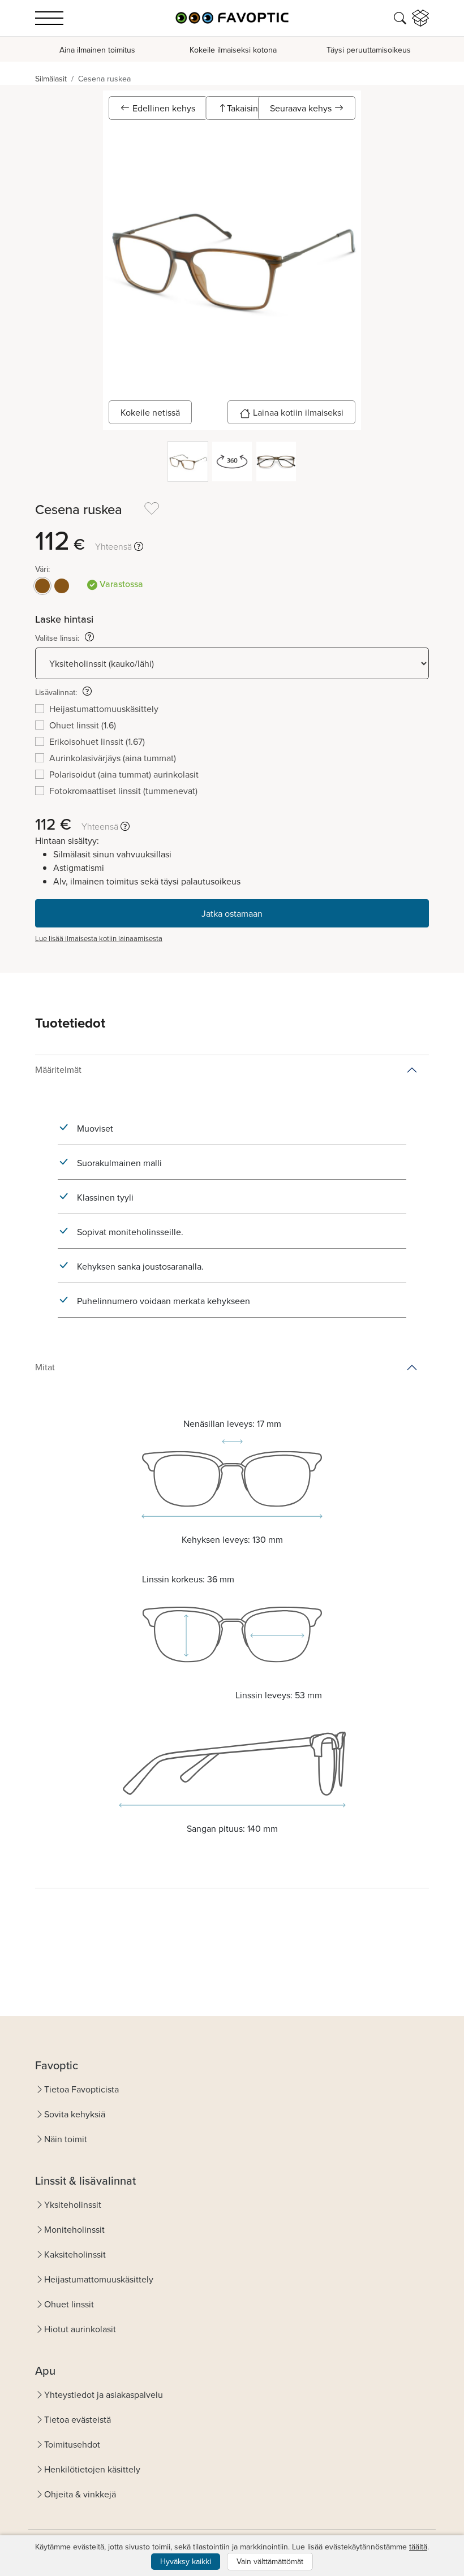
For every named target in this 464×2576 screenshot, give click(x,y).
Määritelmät (58, 1069)
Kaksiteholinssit (75, 2254)
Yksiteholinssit (73, 2204)
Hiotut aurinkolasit (80, 2329)
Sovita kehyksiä (75, 2114)
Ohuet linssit (69, 2304)
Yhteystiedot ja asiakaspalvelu (104, 2394)
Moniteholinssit (74, 2229)
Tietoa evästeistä (78, 2419)
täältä (418, 2547)
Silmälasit (51, 79)
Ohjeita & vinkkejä (80, 2494)
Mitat (45, 1367)
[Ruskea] (42, 586)
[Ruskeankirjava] (62, 586)
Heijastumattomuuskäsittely (99, 2279)
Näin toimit (66, 2139)
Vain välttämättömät (270, 2561)
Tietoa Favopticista (81, 2089)
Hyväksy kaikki (186, 2561)
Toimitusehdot (72, 2444)
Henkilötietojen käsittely (92, 2469)
